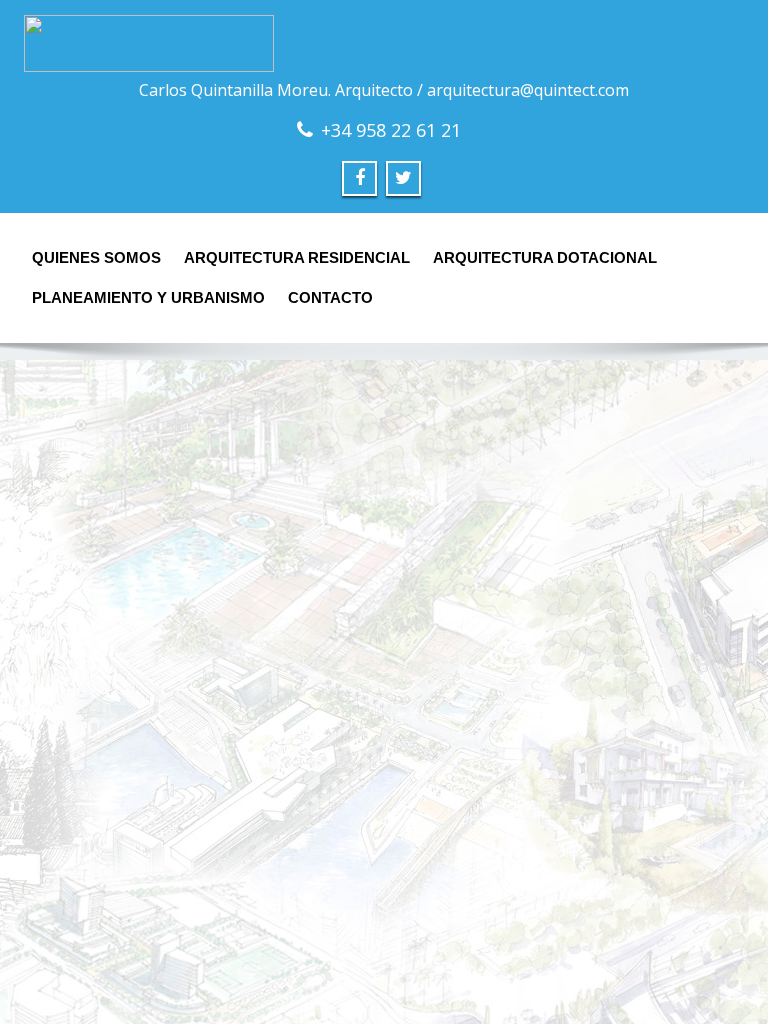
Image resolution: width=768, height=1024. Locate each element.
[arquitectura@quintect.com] (384, 43)
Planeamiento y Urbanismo (148, 297)
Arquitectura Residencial (297, 257)
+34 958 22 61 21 (391, 130)
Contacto (330, 297)
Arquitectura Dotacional (545, 257)
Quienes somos (96, 257)
